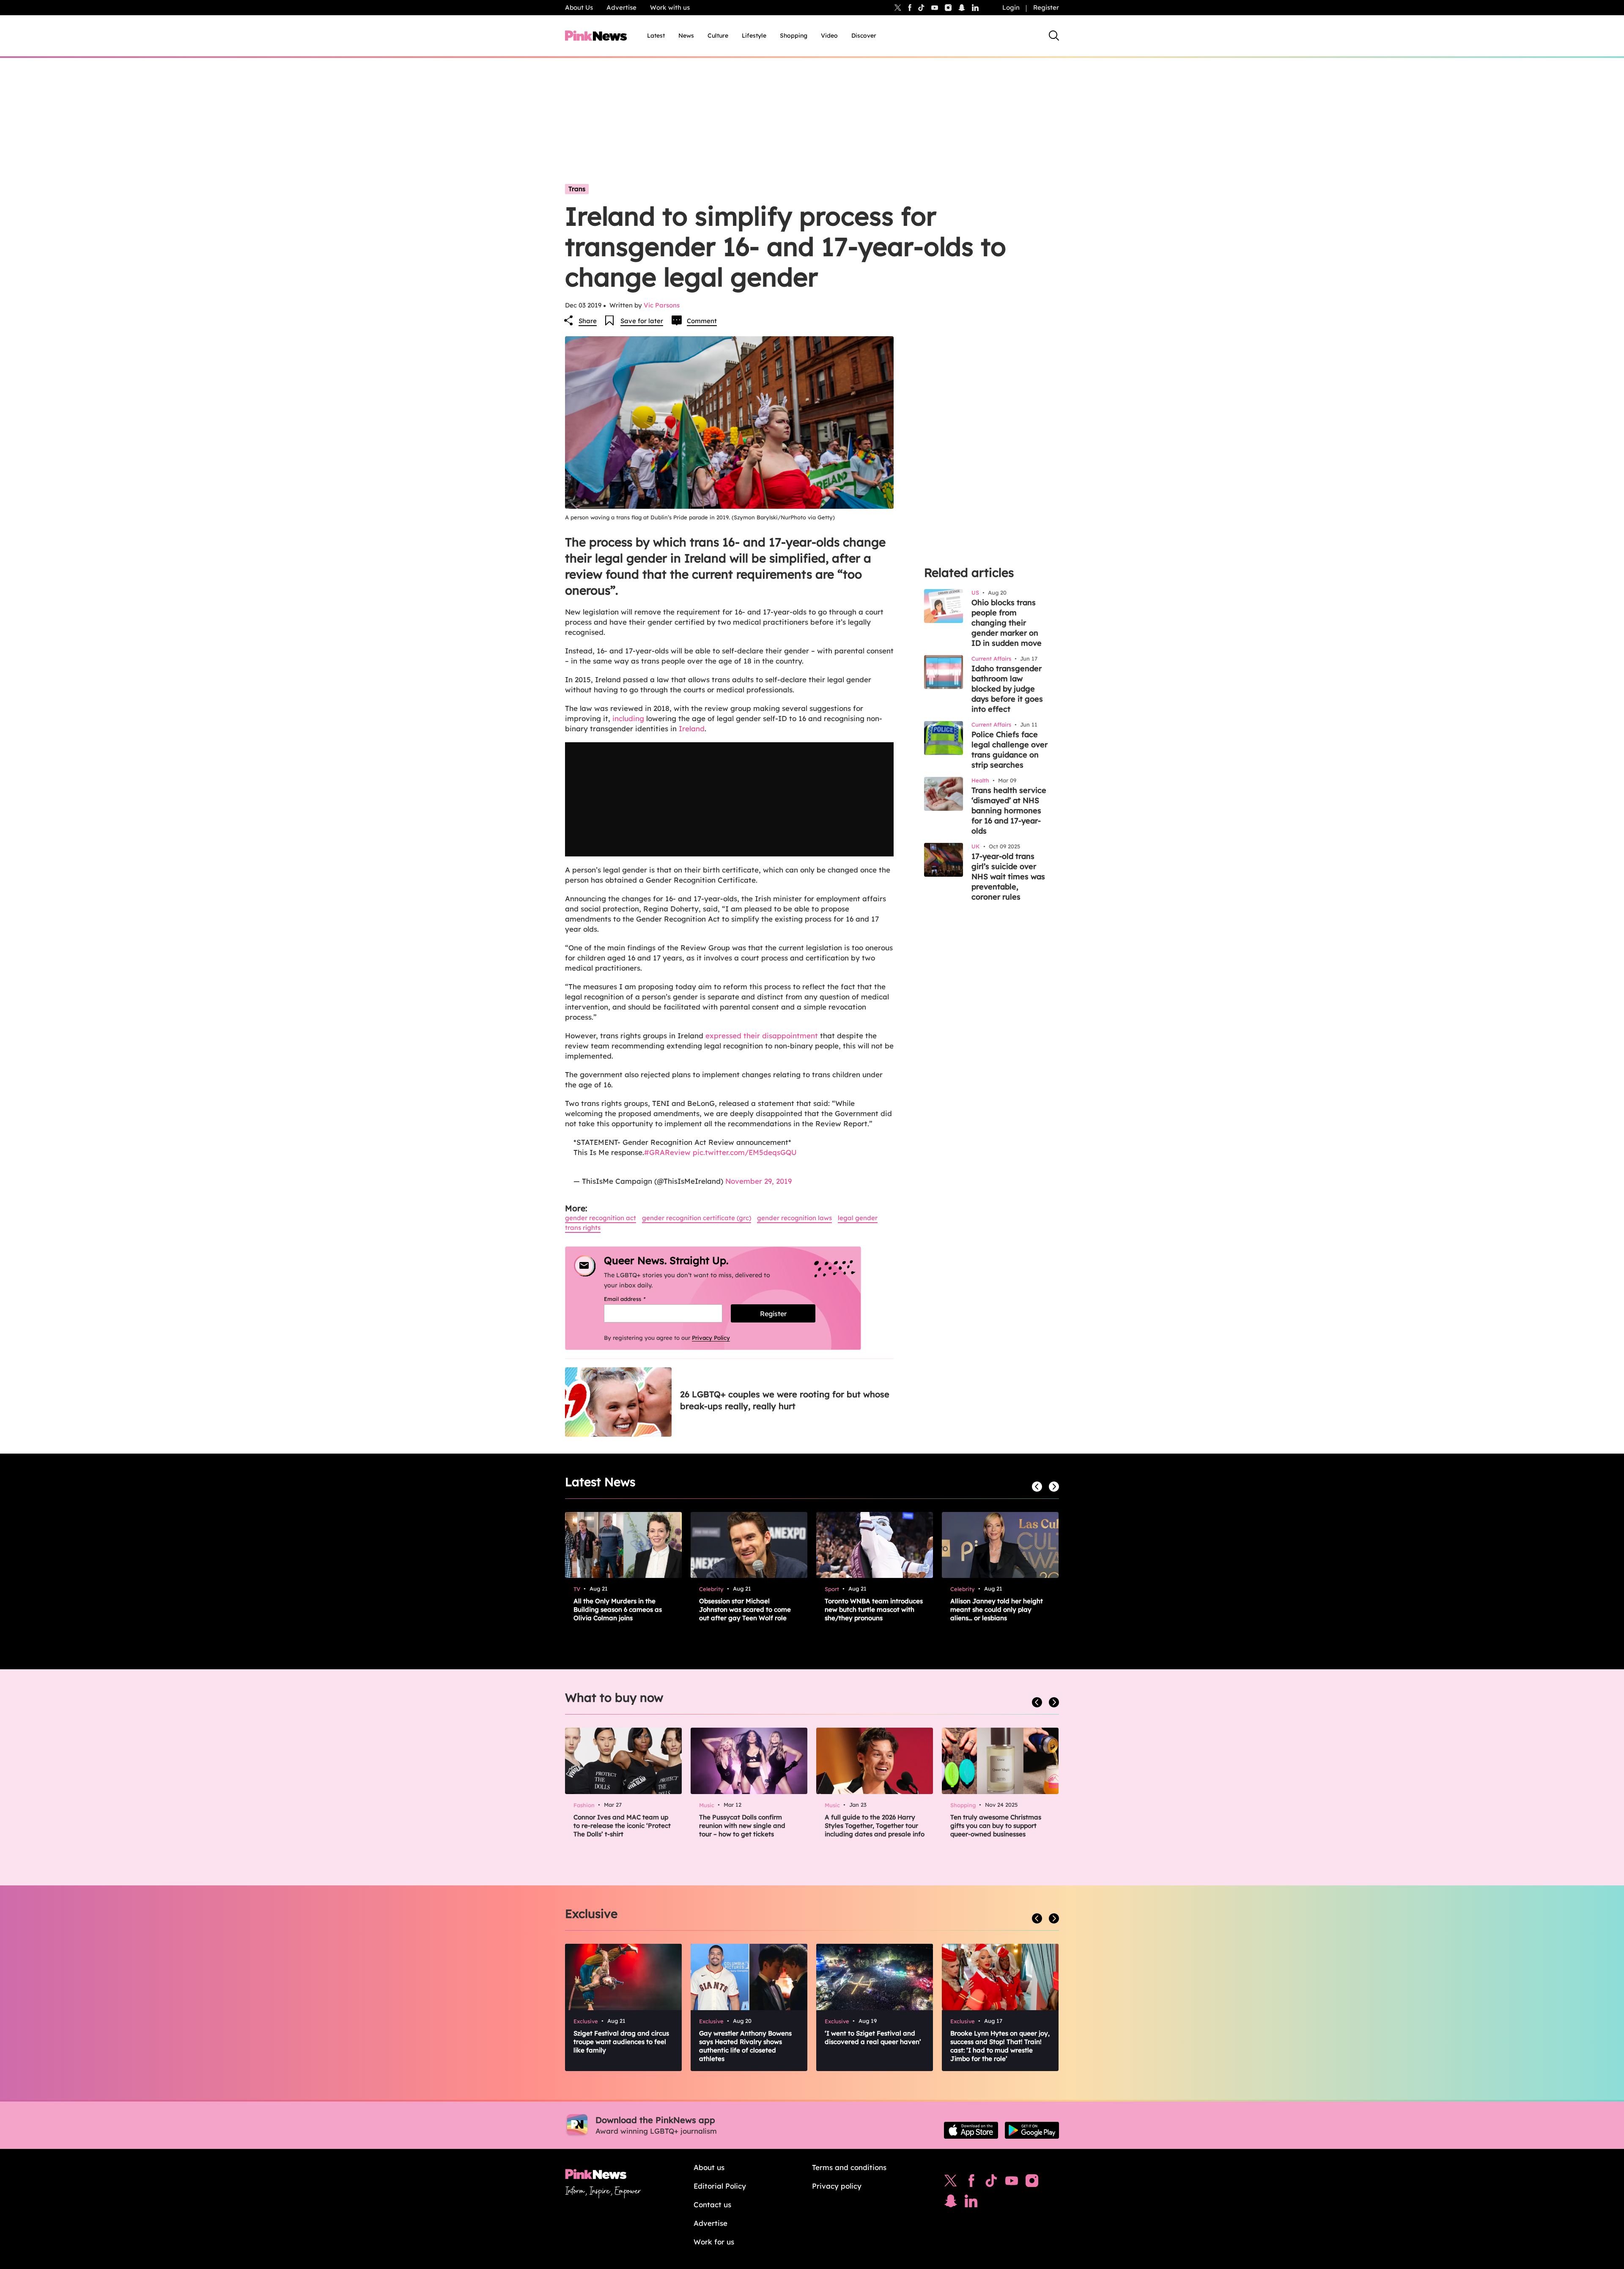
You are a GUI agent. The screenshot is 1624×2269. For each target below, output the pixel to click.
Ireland (692, 728)
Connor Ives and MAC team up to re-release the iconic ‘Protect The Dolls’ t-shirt (622, 1826)
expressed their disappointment (762, 1036)
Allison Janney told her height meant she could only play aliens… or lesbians (997, 1609)
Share (588, 321)
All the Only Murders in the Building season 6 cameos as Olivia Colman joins (618, 1609)
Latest (656, 36)
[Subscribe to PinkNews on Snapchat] (951, 2203)
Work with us (670, 7)
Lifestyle (754, 36)
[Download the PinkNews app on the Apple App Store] (971, 2130)
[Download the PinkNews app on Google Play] (1032, 2130)
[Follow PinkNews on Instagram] (1032, 2183)
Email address (635, 1299)
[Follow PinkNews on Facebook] (971, 2183)
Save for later (642, 321)
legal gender (858, 1218)
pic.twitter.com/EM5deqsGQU (745, 1152)
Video (829, 36)
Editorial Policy (720, 2186)
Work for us (714, 2242)
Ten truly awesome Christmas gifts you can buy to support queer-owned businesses (996, 1826)
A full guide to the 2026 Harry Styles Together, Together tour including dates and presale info (875, 1826)
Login (1011, 7)
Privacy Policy (711, 1338)
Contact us (712, 2205)
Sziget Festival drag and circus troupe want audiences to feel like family (621, 2042)
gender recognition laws (794, 1218)
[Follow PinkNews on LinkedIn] (975, 8)
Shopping (794, 36)
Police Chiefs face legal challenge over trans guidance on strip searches (1010, 750)
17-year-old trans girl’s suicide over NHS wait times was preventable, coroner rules (1008, 877)
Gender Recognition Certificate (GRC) (697, 1218)
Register (1046, 7)
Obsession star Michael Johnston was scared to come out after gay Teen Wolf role (745, 1609)
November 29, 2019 (759, 1181)
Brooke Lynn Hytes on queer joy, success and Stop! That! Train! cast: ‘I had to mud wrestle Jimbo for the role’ (1000, 2046)
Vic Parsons (662, 305)
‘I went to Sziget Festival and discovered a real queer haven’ (873, 2037)
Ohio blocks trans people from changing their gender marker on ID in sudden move (1007, 623)
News (686, 36)
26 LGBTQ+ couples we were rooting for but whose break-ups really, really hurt (785, 1400)
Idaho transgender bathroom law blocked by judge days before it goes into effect (1007, 689)
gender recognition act (601, 1218)
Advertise (621, 7)
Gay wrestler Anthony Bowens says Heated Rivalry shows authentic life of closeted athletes (745, 2046)
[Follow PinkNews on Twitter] (951, 2183)
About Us (579, 7)
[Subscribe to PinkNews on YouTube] (1012, 2183)
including (628, 718)
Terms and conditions (849, 2167)
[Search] (1054, 36)
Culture (718, 36)
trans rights (583, 1228)
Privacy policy (837, 2186)
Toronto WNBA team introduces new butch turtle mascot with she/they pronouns (874, 1609)
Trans (577, 189)
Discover (864, 36)
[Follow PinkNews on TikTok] (991, 2183)
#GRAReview (667, 1152)
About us (709, 2167)
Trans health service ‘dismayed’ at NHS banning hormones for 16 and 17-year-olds (1009, 811)
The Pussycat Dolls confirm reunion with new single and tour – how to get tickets (742, 1826)
